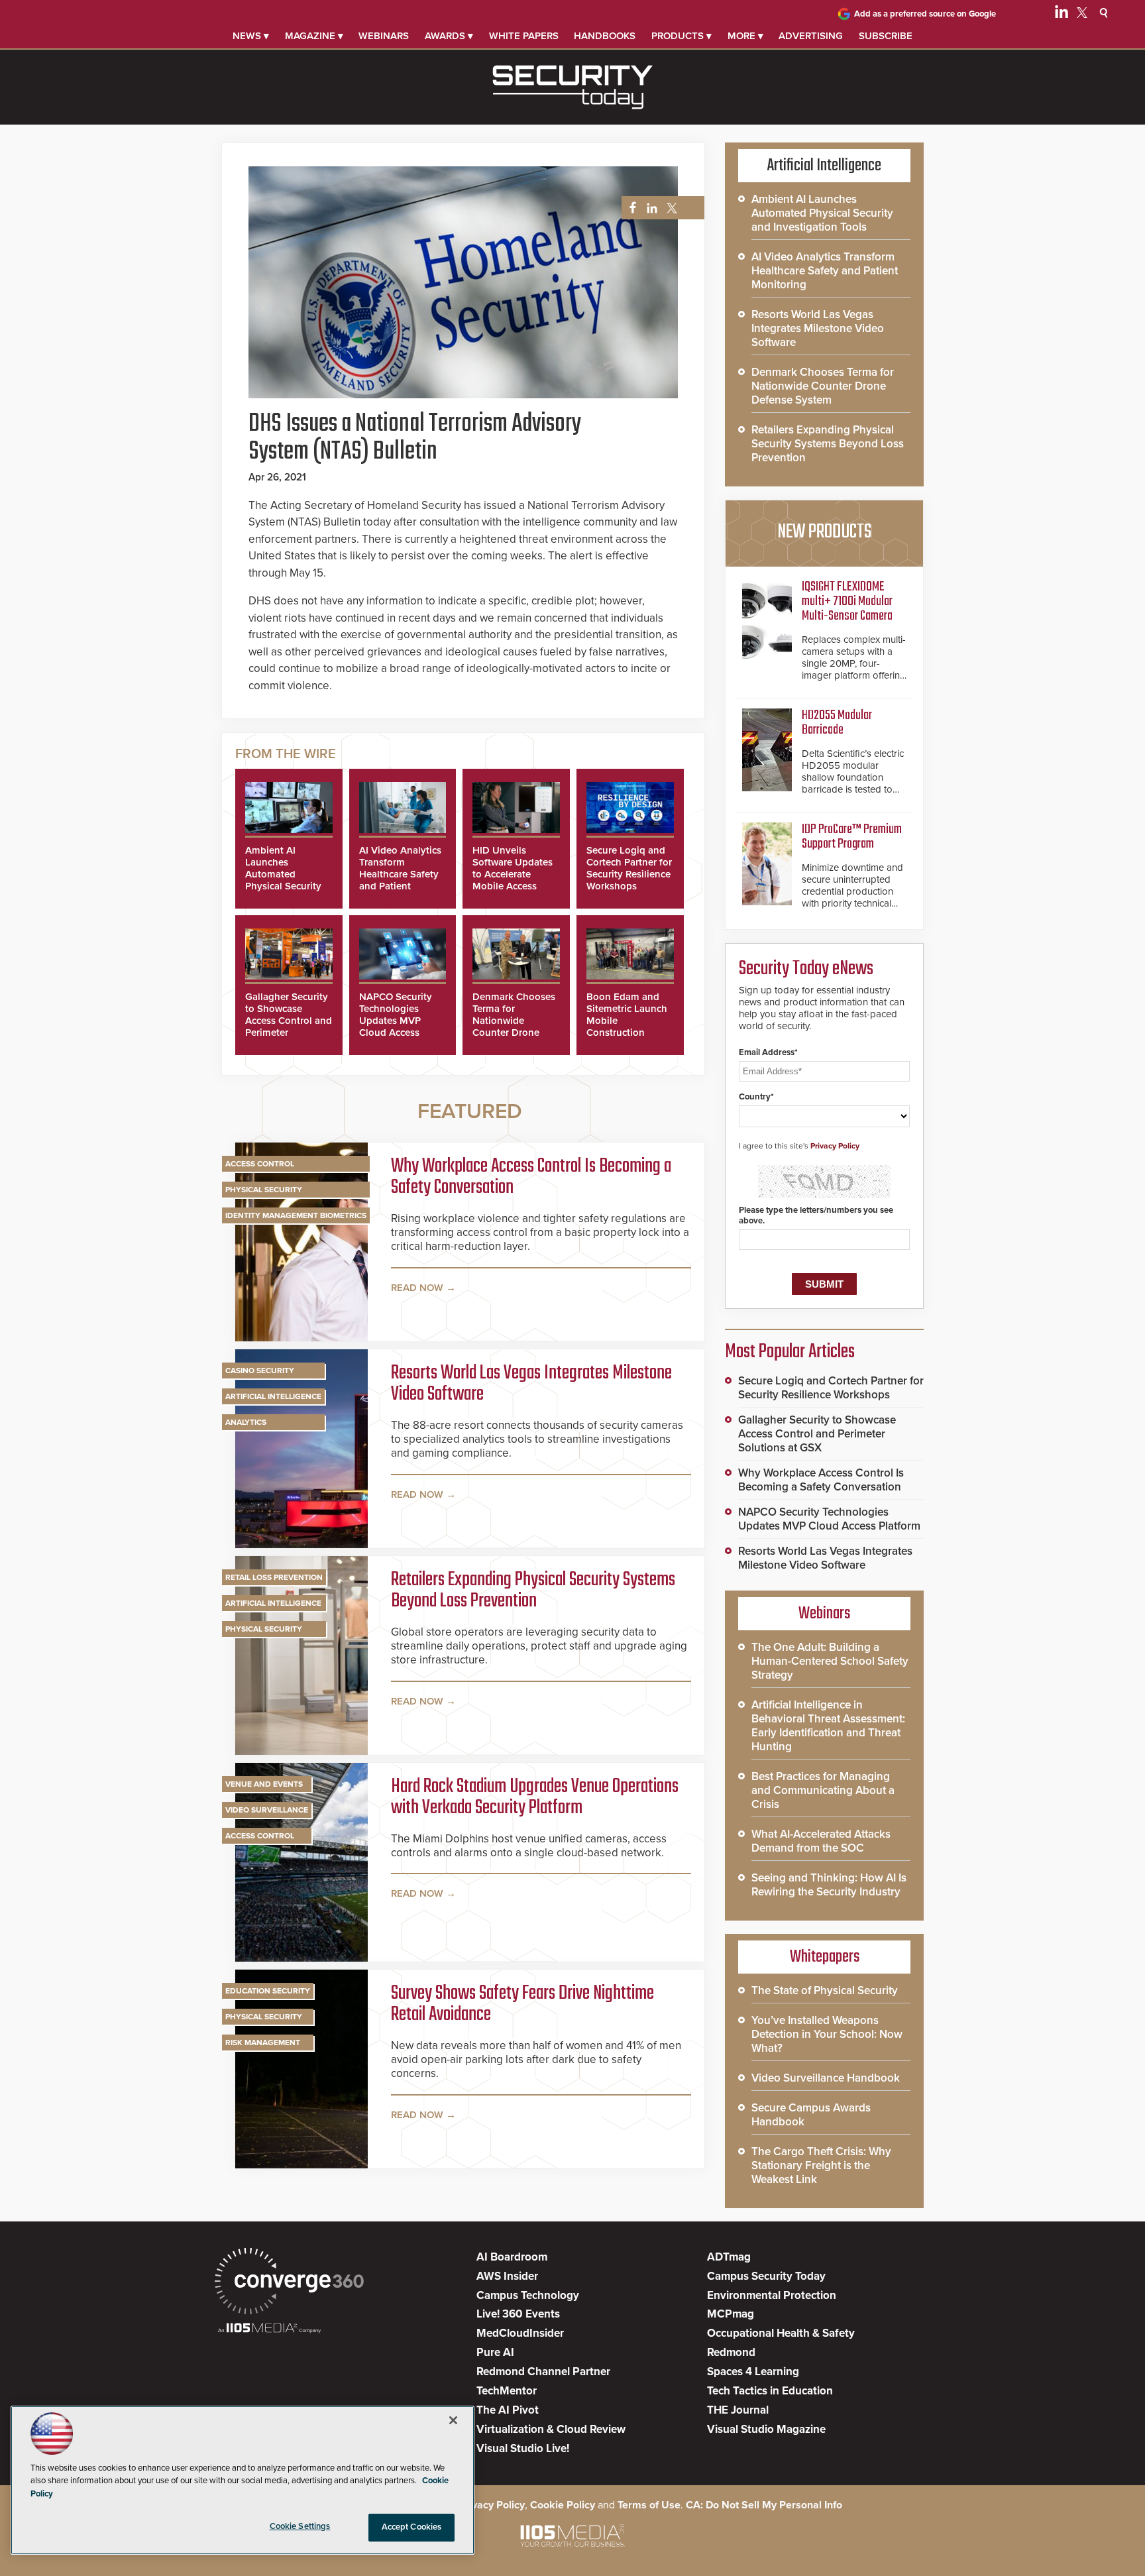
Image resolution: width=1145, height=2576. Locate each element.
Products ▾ (682, 36)
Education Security (268, 1991)
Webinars (384, 36)
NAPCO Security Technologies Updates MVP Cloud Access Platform (396, 1021)
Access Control (260, 1164)
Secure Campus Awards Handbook (811, 2115)
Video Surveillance (267, 1810)
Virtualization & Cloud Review (551, 2429)
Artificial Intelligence (273, 1396)
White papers (524, 36)
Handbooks (605, 36)
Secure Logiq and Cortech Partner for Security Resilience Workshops (629, 868)
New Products (824, 532)
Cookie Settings (300, 2526)
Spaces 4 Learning (753, 2372)
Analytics (246, 1422)
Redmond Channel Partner (543, 2372)
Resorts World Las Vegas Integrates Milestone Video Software (531, 1384)
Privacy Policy (835, 1146)
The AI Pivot (508, 2410)
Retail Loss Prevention (274, 1577)
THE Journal (738, 2410)
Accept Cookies (412, 2527)
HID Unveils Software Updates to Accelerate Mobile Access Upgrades (513, 874)
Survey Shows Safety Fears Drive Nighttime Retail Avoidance (522, 2004)
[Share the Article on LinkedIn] (650, 208)
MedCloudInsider (520, 2333)
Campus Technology (528, 2295)
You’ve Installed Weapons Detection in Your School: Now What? (827, 2034)
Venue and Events (264, 1784)
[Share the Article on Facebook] (629, 208)
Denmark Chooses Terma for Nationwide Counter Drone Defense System (514, 1021)
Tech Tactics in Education (770, 2391)
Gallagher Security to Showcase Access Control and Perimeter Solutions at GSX (289, 1021)
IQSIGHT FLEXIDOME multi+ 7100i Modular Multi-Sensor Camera (847, 601)
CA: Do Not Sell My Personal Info (764, 2505)
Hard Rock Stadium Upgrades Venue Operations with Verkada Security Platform (535, 1797)
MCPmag (731, 2314)
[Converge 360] (289, 2283)
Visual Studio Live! (523, 2448)
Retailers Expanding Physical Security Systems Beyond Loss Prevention (533, 1591)
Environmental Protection (772, 2295)
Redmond (731, 2352)
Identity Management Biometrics (296, 1215)
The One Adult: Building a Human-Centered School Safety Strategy (830, 1661)
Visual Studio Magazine (766, 2429)
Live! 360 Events (518, 2314)
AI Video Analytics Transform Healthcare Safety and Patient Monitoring (400, 874)
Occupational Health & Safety (781, 2333)
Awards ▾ (449, 36)
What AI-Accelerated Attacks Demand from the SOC (821, 1841)
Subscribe (886, 36)
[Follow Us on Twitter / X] (1082, 15)
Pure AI (495, 2352)
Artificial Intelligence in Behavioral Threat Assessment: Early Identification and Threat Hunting (828, 1726)
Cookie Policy (563, 2505)
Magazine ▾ (314, 36)
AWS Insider (507, 2276)
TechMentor (507, 2391)
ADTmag (729, 2257)
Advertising (811, 36)
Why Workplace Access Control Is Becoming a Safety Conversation (531, 1177)
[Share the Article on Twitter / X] (670, 208)
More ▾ (745, 36)
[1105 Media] (269, 2329)
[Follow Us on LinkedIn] (1062, 15)
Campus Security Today (766, 2276)
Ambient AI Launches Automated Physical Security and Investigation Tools (285, 880)
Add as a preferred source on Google (925, 14)
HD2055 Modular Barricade (837, 723)
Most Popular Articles (790, 1352)
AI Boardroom (512, 2257)
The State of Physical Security (825, 1990)
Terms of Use (649, 2505)
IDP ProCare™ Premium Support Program (852, 837)
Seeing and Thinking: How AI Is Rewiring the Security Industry (829, 1885)
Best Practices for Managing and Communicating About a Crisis (823, 1790)
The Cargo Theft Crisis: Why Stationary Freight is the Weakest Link (821, 2165)
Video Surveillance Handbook (826, 2078)
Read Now (417, 1288)
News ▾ (251, 36)
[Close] (453, 2420)
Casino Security (260, 1371)
